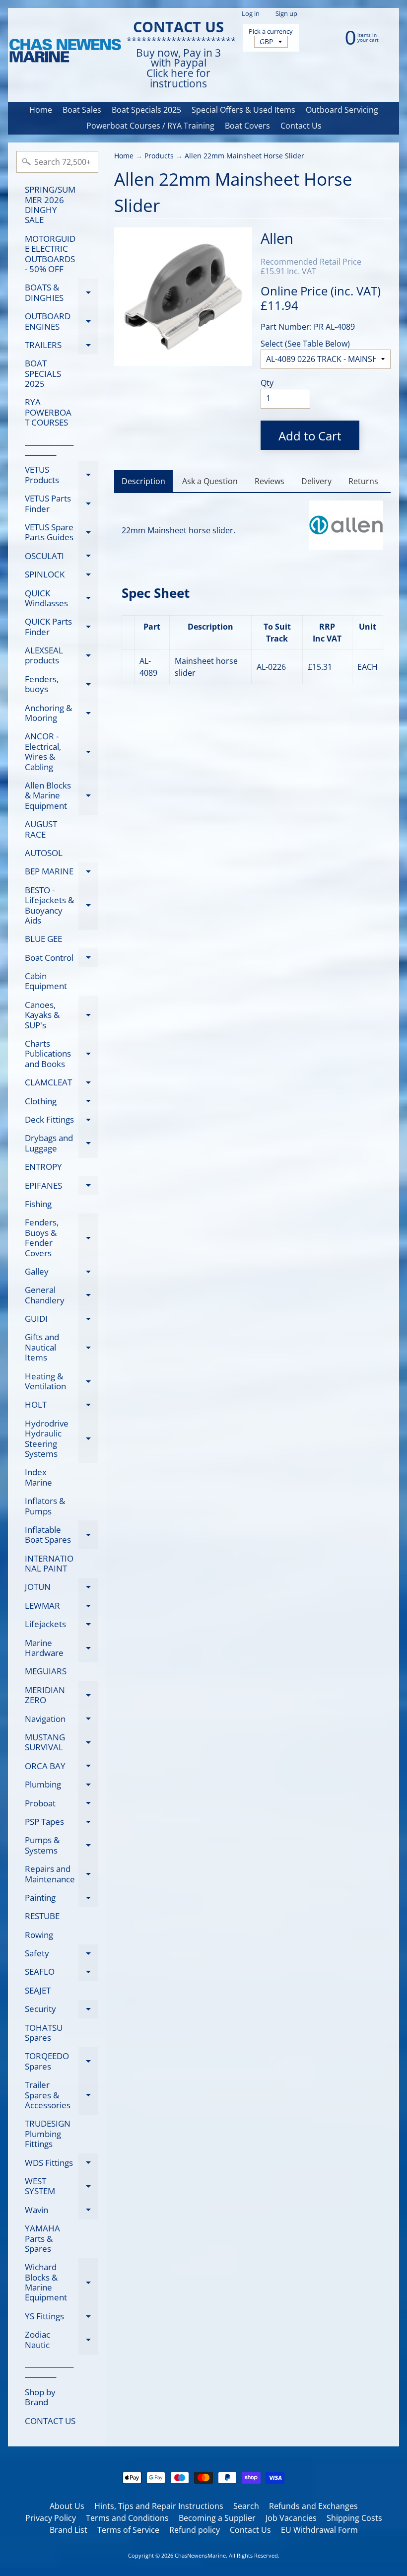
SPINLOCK (62, 576)
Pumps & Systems (62, 1846)
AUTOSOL (44, 853)
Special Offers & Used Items (243, 110)
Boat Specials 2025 (146, 110)
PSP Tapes (62, 1823)
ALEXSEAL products (62, 656)
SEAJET (38, 1990)
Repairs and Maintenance (62, 1874)
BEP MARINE (62, 873)
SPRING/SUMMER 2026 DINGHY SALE (50, 205)
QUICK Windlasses (62, 599)
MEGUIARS (46, 1671)
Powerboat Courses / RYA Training (150, 126)
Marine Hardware (62, 1648)
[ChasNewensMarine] (65, 51)
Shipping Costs (354, 2518)
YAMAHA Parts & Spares (42, 2238)
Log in (251, 14)
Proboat (62, 1805)
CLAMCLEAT (62, 1084)
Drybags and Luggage (62, 1144)
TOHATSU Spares (44, 2033)
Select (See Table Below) (305, 344)
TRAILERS (62, 347)
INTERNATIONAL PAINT (49, 1563)
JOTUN (62, 1589)
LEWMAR (62, 1607)
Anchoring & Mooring (62, 714)
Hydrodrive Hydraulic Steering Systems (62, 1438)
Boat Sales (82, 110)
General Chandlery (62, 1295)
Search (246, 2506)
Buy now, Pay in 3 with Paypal (178, 58)
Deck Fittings (62, 1121)
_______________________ (49, 446)
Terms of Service (128, 2530)
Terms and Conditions (127, 2518)
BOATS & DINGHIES (62, 293)
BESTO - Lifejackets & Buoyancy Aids (62, 905)
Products (159, 156)
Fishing (38, 1204)
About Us (67, 2506)
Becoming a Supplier (217, 2518)
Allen (277, 238)
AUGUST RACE (41, 829)
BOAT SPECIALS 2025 (43, 373)
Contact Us (301, 126)
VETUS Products (62, 475)
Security (62, 2011)
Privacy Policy (51, 2518)
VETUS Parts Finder (62, 504)
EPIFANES (62, 1187)
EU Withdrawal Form (319, 2530)
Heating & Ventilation (62, 1382)
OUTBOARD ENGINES (62, 322)
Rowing (39, 1935)
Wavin (62, 2212)
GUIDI (62, 1321)
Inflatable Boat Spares (62, 1535)
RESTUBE (42, 1916)
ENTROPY (43, 1167)
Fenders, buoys (62, 685)
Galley (62, 1273)
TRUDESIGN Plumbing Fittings (48, 2134)
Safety (62, 1955)
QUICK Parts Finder (62, 627)
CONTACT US (50, 2421)
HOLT (62, 1406)
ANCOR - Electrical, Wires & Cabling (62, 751)
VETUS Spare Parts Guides (62, 533)
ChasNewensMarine (200, 2555)
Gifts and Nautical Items (62, 1347)
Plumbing (62, 1786)
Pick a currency (271, 32)
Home (41, 110)
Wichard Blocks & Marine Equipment (62, 2282)
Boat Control (62, 959)
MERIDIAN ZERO (62, 1696)
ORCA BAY (62, 1768)
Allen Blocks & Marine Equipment (62, 795)
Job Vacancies (291, 2518)
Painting (62, 1899)
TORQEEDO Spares (62, 2062)
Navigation (62, 1720)
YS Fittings (62, 2318)
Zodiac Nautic (62, 2340)
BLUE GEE (43, 939)
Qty (267, 383)
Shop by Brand (40, 2397)
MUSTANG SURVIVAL (62, 1743)
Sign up (286, 14)
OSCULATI (62, 558)
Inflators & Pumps (45, 1506)
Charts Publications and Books (62, 1054)
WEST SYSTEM (62, 2187)
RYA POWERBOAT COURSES (48, 412)
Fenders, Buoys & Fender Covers (62, 1237)
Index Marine (38, 1477)
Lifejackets (62, 1626)
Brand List (68, 2530)
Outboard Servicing (342, 110)
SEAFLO (62, 1973)
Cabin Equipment (46, 981)
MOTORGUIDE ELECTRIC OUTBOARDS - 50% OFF (50, 254)
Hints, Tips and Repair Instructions (159, 2506)
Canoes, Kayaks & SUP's (62, 1015)
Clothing (62, 1103)
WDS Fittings (62, 2164)
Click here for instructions (178, 78)
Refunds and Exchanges (313, 2506)
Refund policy (195, 2530)
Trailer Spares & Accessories (62, 2095)
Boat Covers (247, 126)
